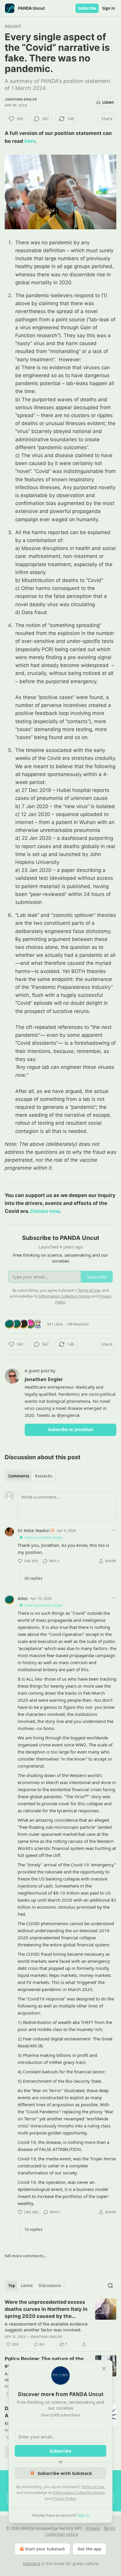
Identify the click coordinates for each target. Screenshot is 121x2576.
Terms (109, 2528)
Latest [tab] (27, 2286)
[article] (60, 2323)
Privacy (93, 2528)
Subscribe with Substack (65, 2473)
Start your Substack (45, 2549)
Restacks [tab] (43, 1476)
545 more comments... (26, 2256)
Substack (31, 2564)
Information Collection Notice (79, 2493)
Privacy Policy (64, 2498)
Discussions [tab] (50, 2286)
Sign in (109, 8)
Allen (23, 1598)
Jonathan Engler (21, 99)
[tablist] (30, 1476)
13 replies (33, 2229)
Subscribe (87, 8)
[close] (104, 2368)
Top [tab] (12, 2286)
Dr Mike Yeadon (34, 1530)
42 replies (33, 1578)
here (30, 141)
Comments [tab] (19, 1476)
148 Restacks (78, 1324)
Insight (13, 26)
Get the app (89, 2549)
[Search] (110, 2286)
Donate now (45, 1211)
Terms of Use (93, 2487)
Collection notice (62, 2534)
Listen (108, 102)
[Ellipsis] (113, 1530)
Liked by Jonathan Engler (44, 1537)
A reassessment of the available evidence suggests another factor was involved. (46, 2327)
